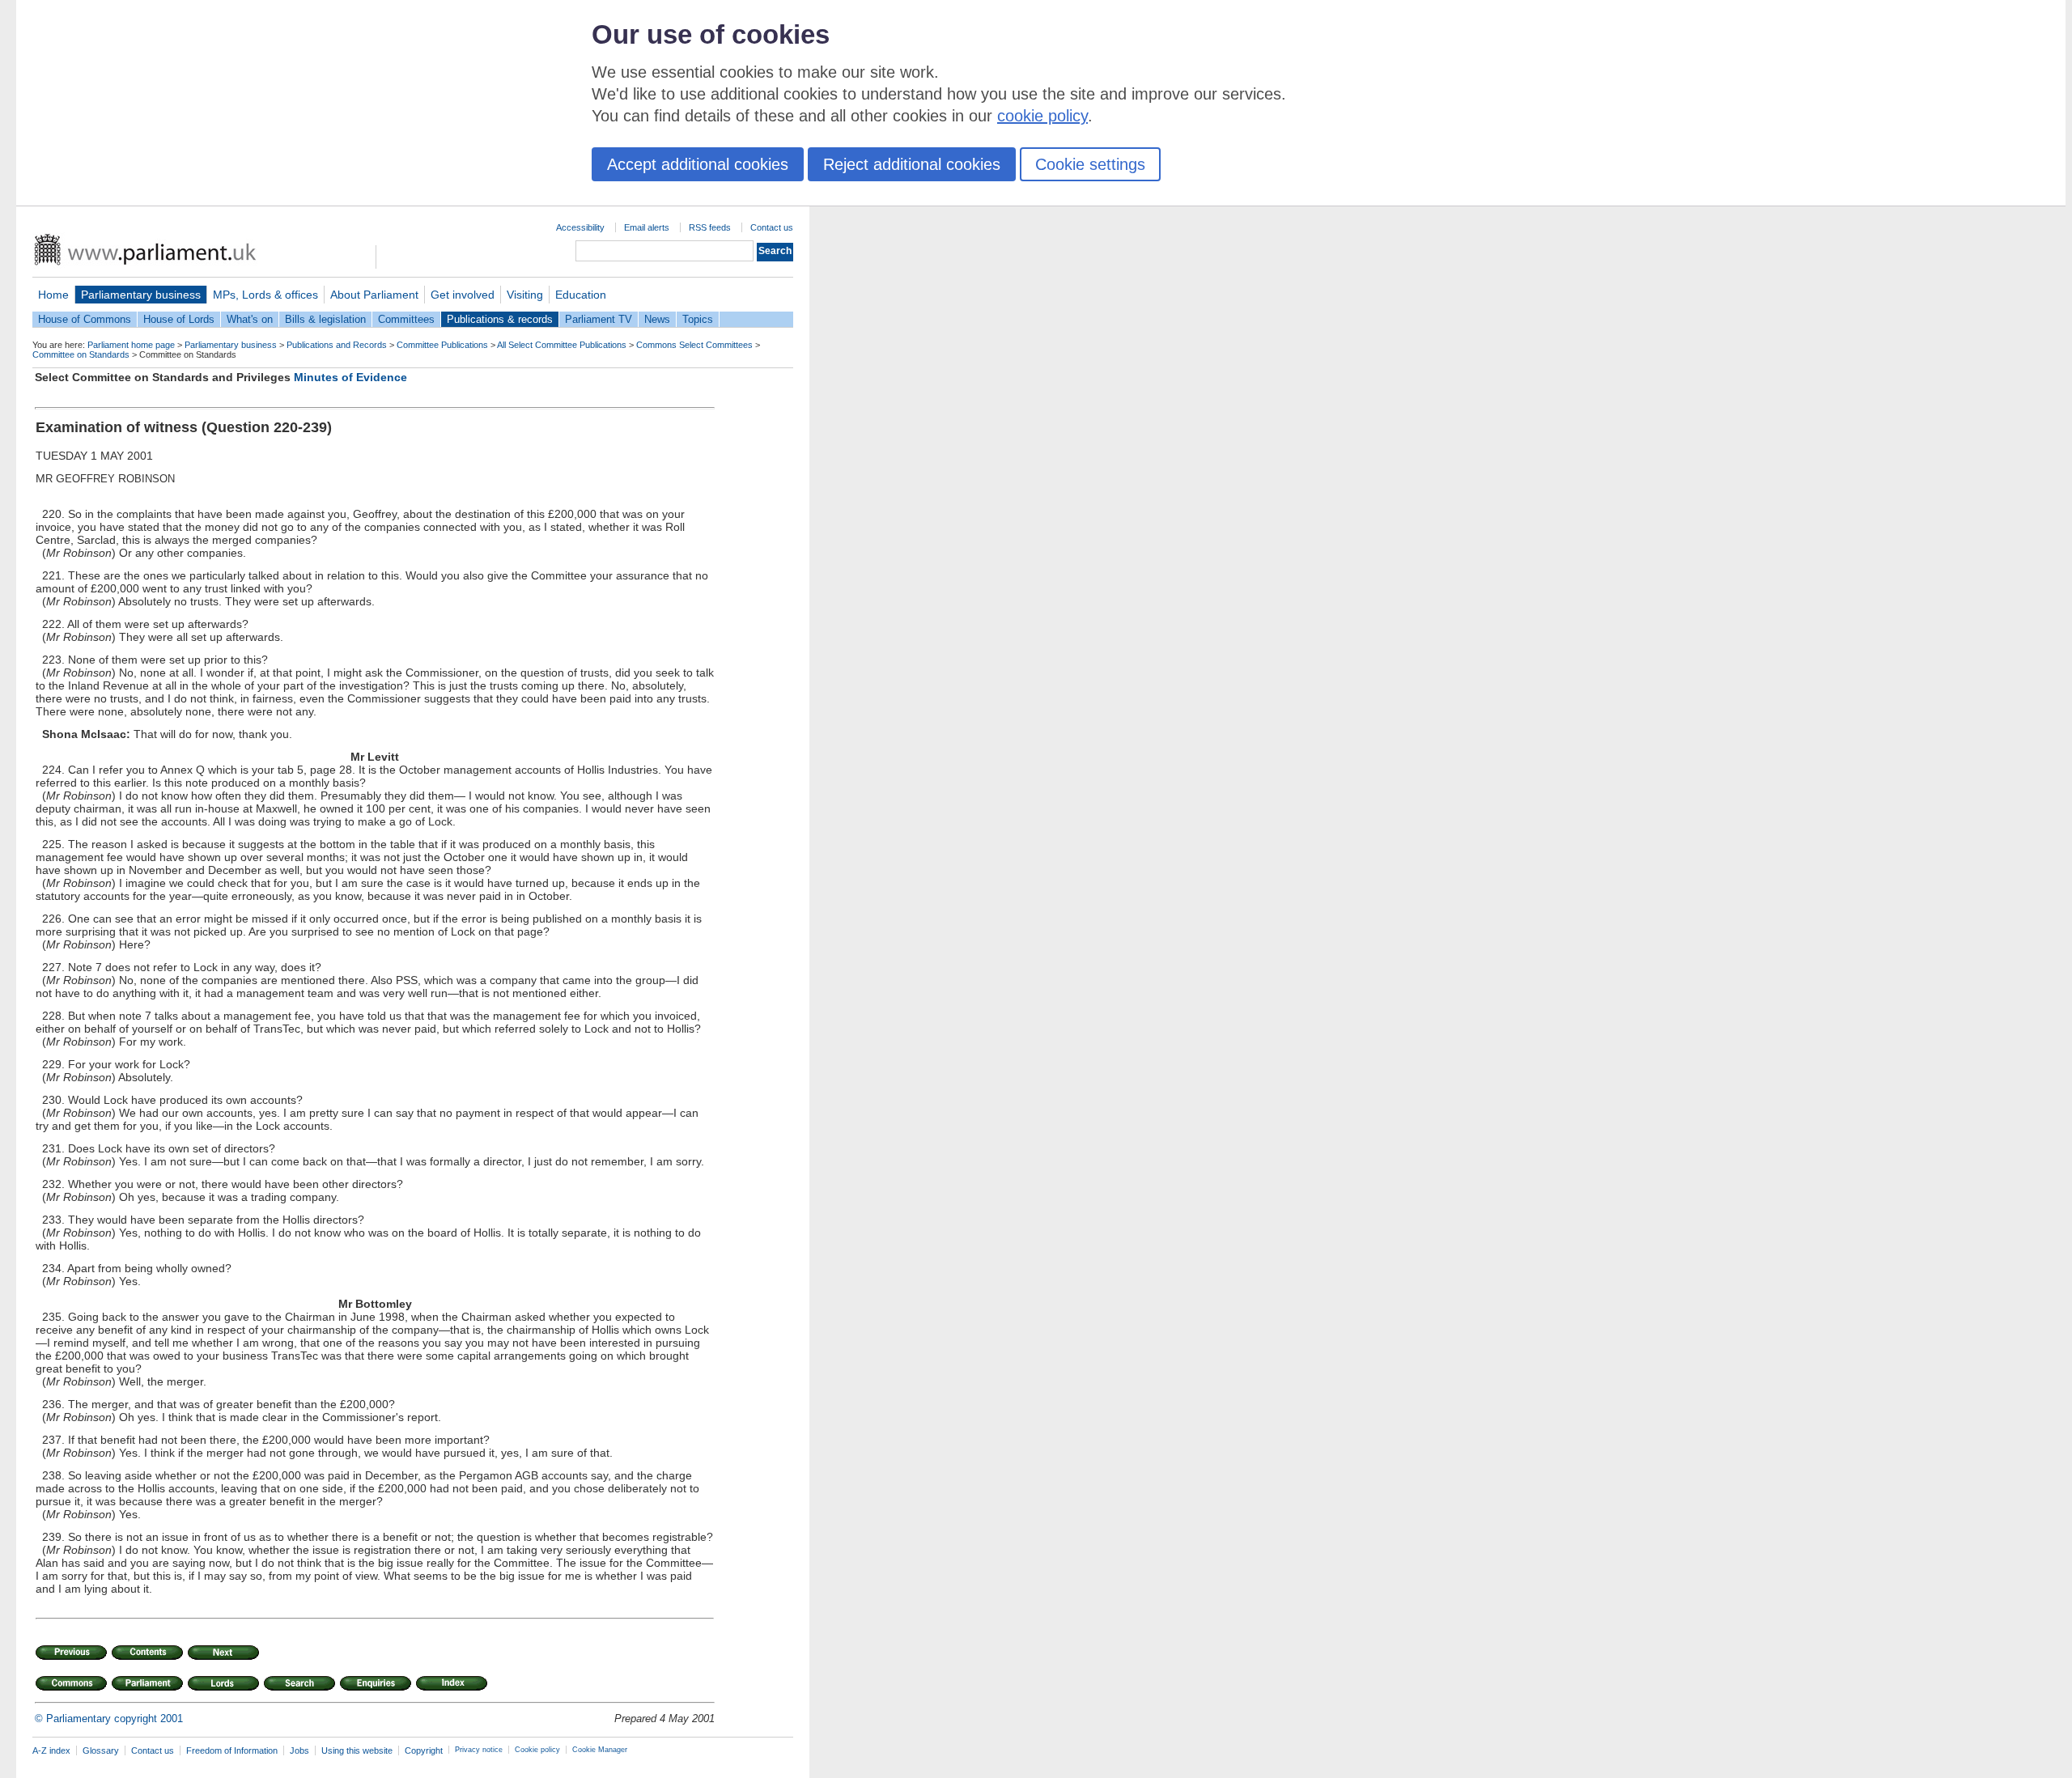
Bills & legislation (325, 319)
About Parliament (374, 295)
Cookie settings (1090, 164)
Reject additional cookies (912, 164)
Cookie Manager (600, 1750)
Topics (698, 319)
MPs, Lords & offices (265, 295)
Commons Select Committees (694, 345)
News (657, 319)
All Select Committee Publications (562, 345)
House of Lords (179, 319)
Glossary (101, 1750)
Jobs (299, 1750)
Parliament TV (599, 319)
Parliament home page (131, 345)
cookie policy (1042, 116)
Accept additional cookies (698, 164)
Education (581, 295)
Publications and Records (337, 345)
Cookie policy (537, 1750)
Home (53, 295)
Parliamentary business (141, 295)
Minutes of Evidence (350, 377)
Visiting (525, 295)
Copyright (424, 1750)
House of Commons (85, 319)
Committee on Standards (81, 354)
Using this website (357, 1750)
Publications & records (500, 319)
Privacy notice (479, 1750)
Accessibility (580, 227)
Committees (406, 319)
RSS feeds (710, 227)
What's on (250, 319)
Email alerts (647, 227)
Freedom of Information (232, 1750)
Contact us (772, 227)
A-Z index (51, 1750)
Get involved (463, 295)
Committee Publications (442, 345)
